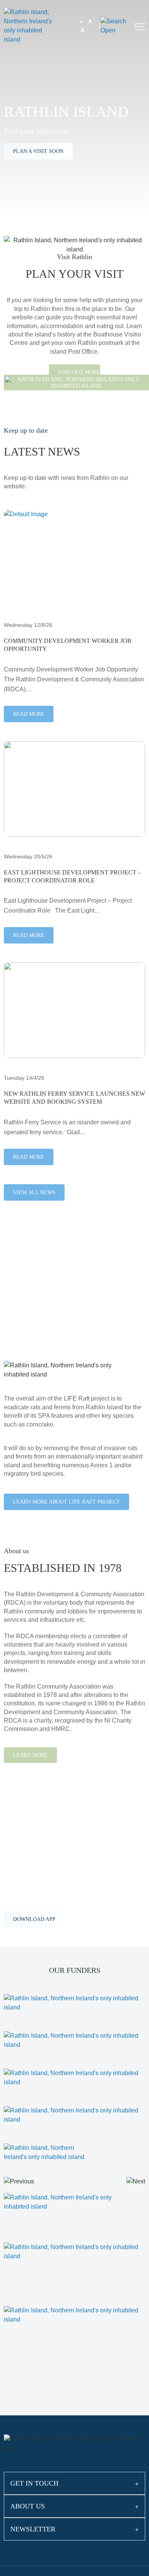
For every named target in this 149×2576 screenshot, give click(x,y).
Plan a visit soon (38, 151)
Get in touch (34, 2483)
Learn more (30, 1755)
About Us (28, 2506)
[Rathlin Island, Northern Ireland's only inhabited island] (31, 25)
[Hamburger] (140, 27)
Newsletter (33, 2529)
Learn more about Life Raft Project (66, 1502)
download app (34, 1919)
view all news (34, 1192)
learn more (31, 1318)
